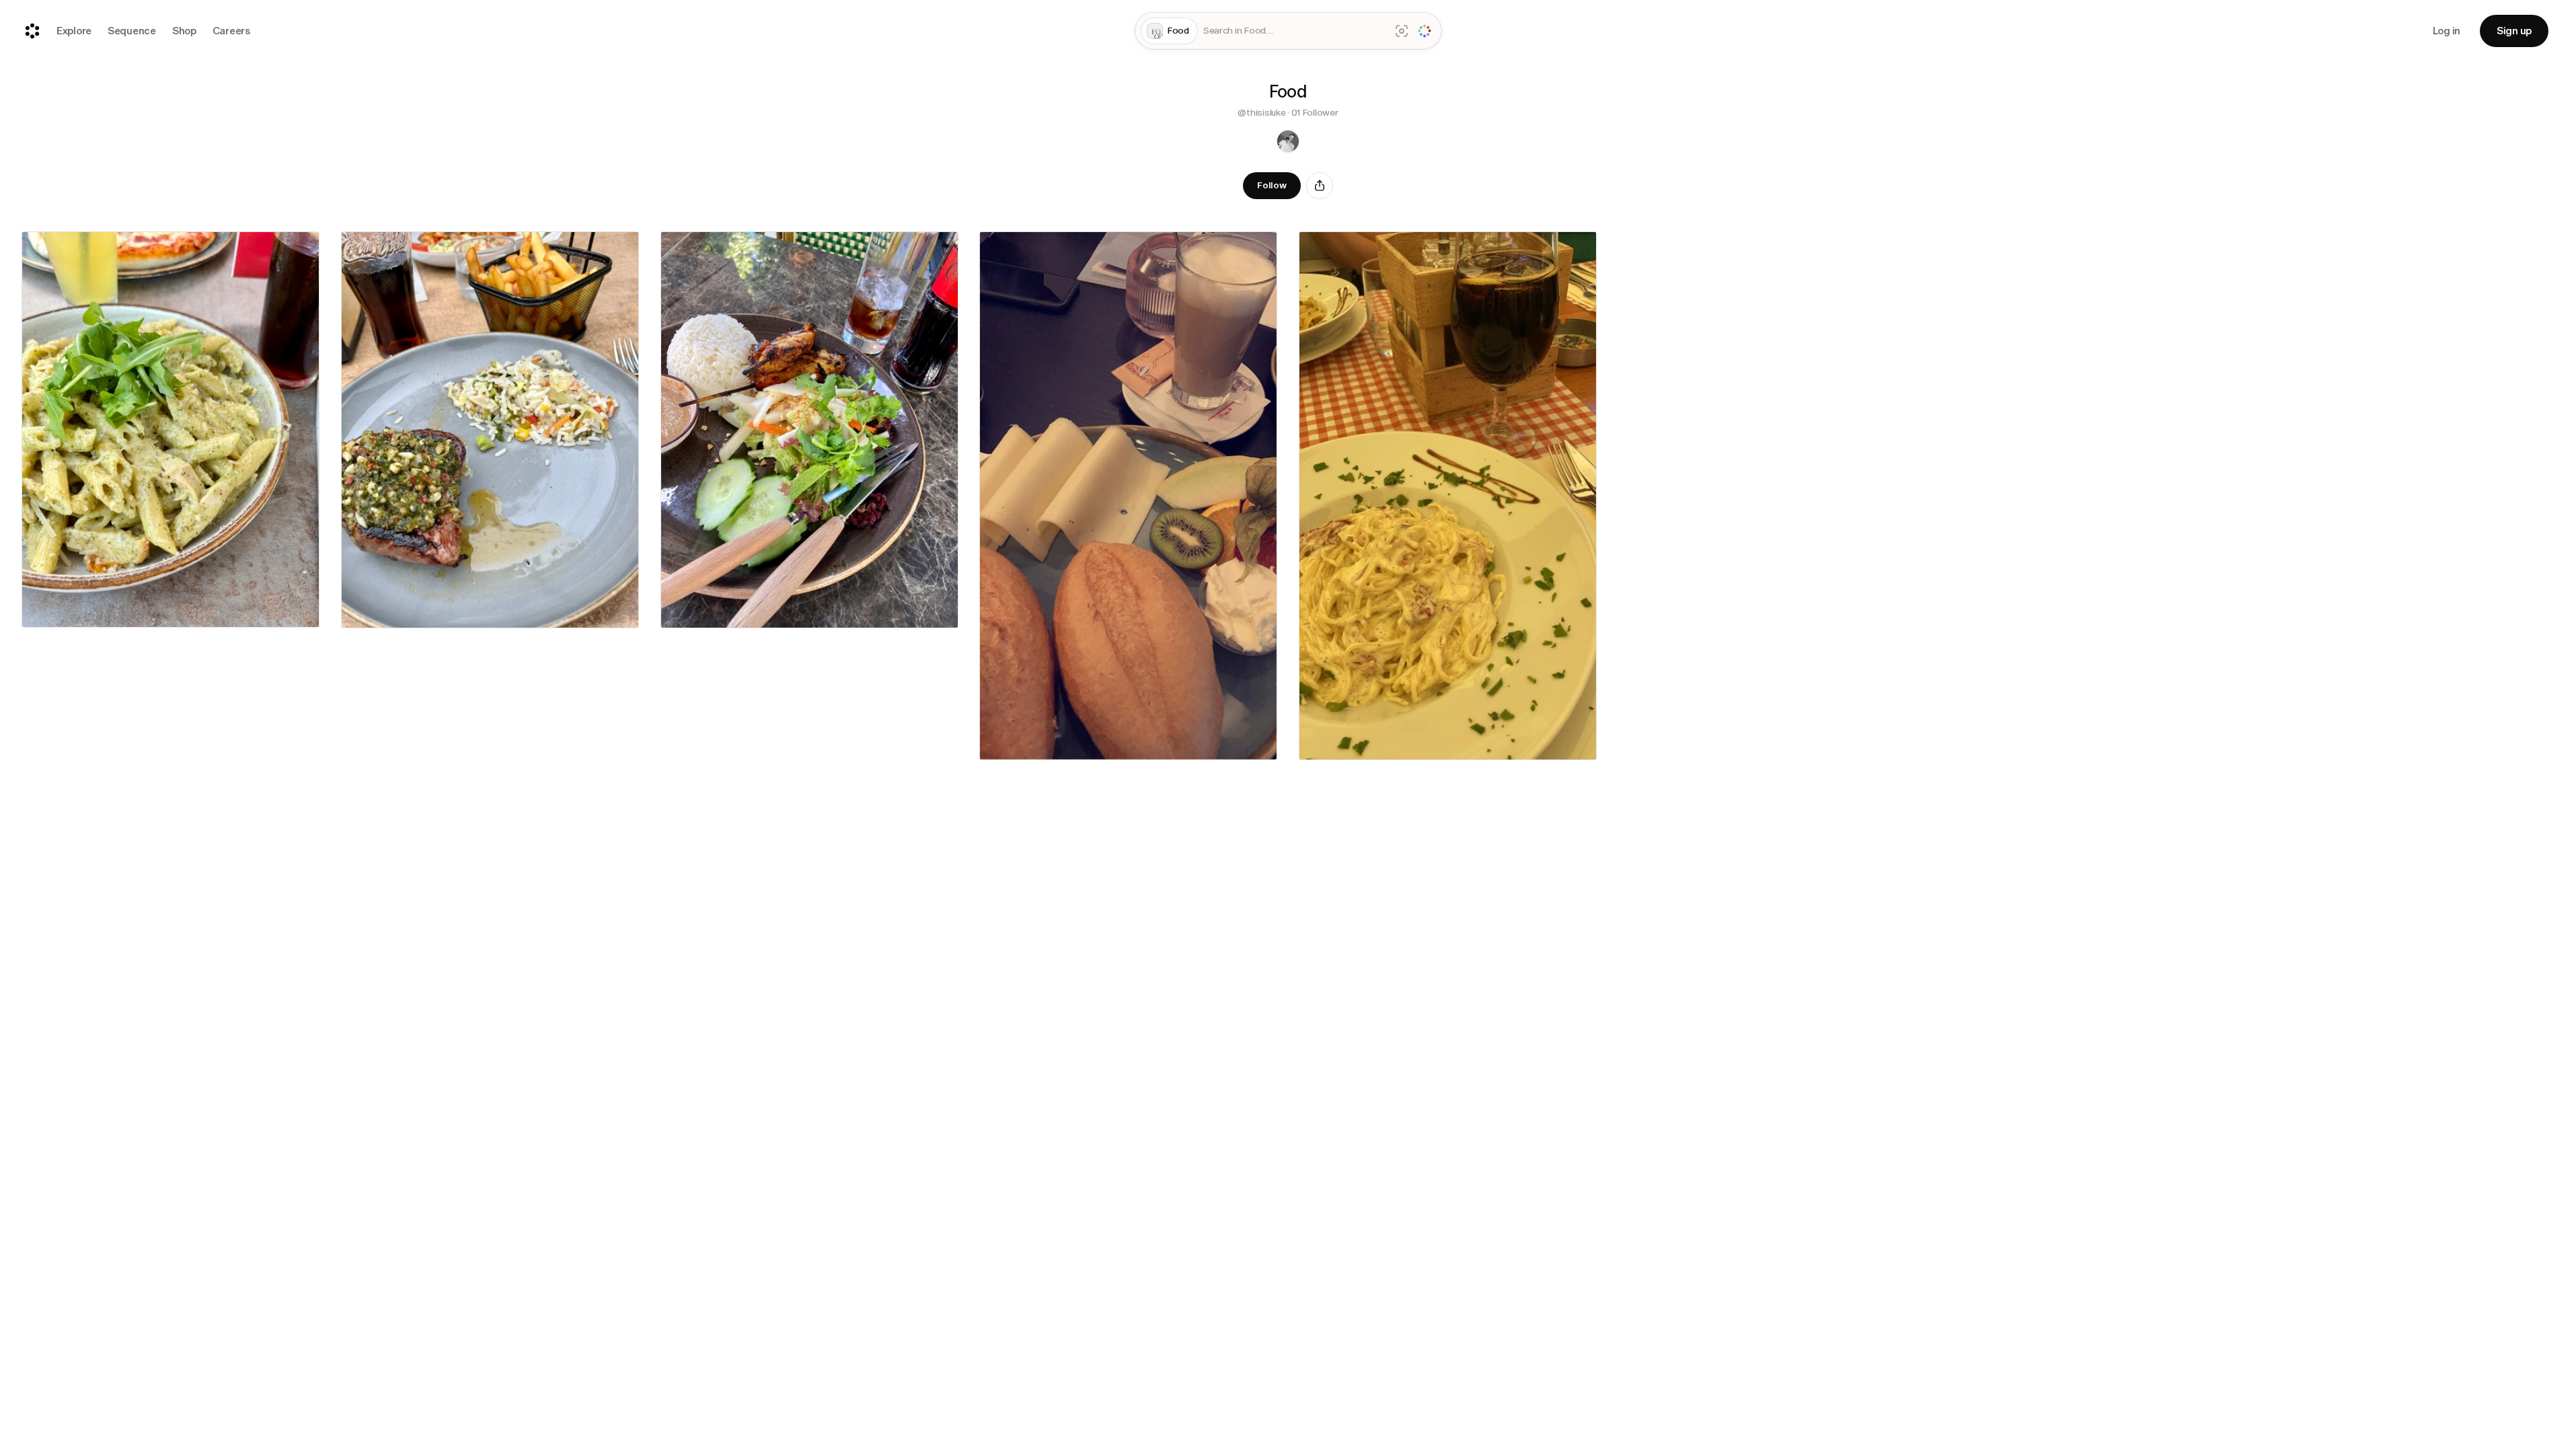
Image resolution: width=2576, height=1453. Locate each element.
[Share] (1320, 186)
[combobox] (1294, 31)
